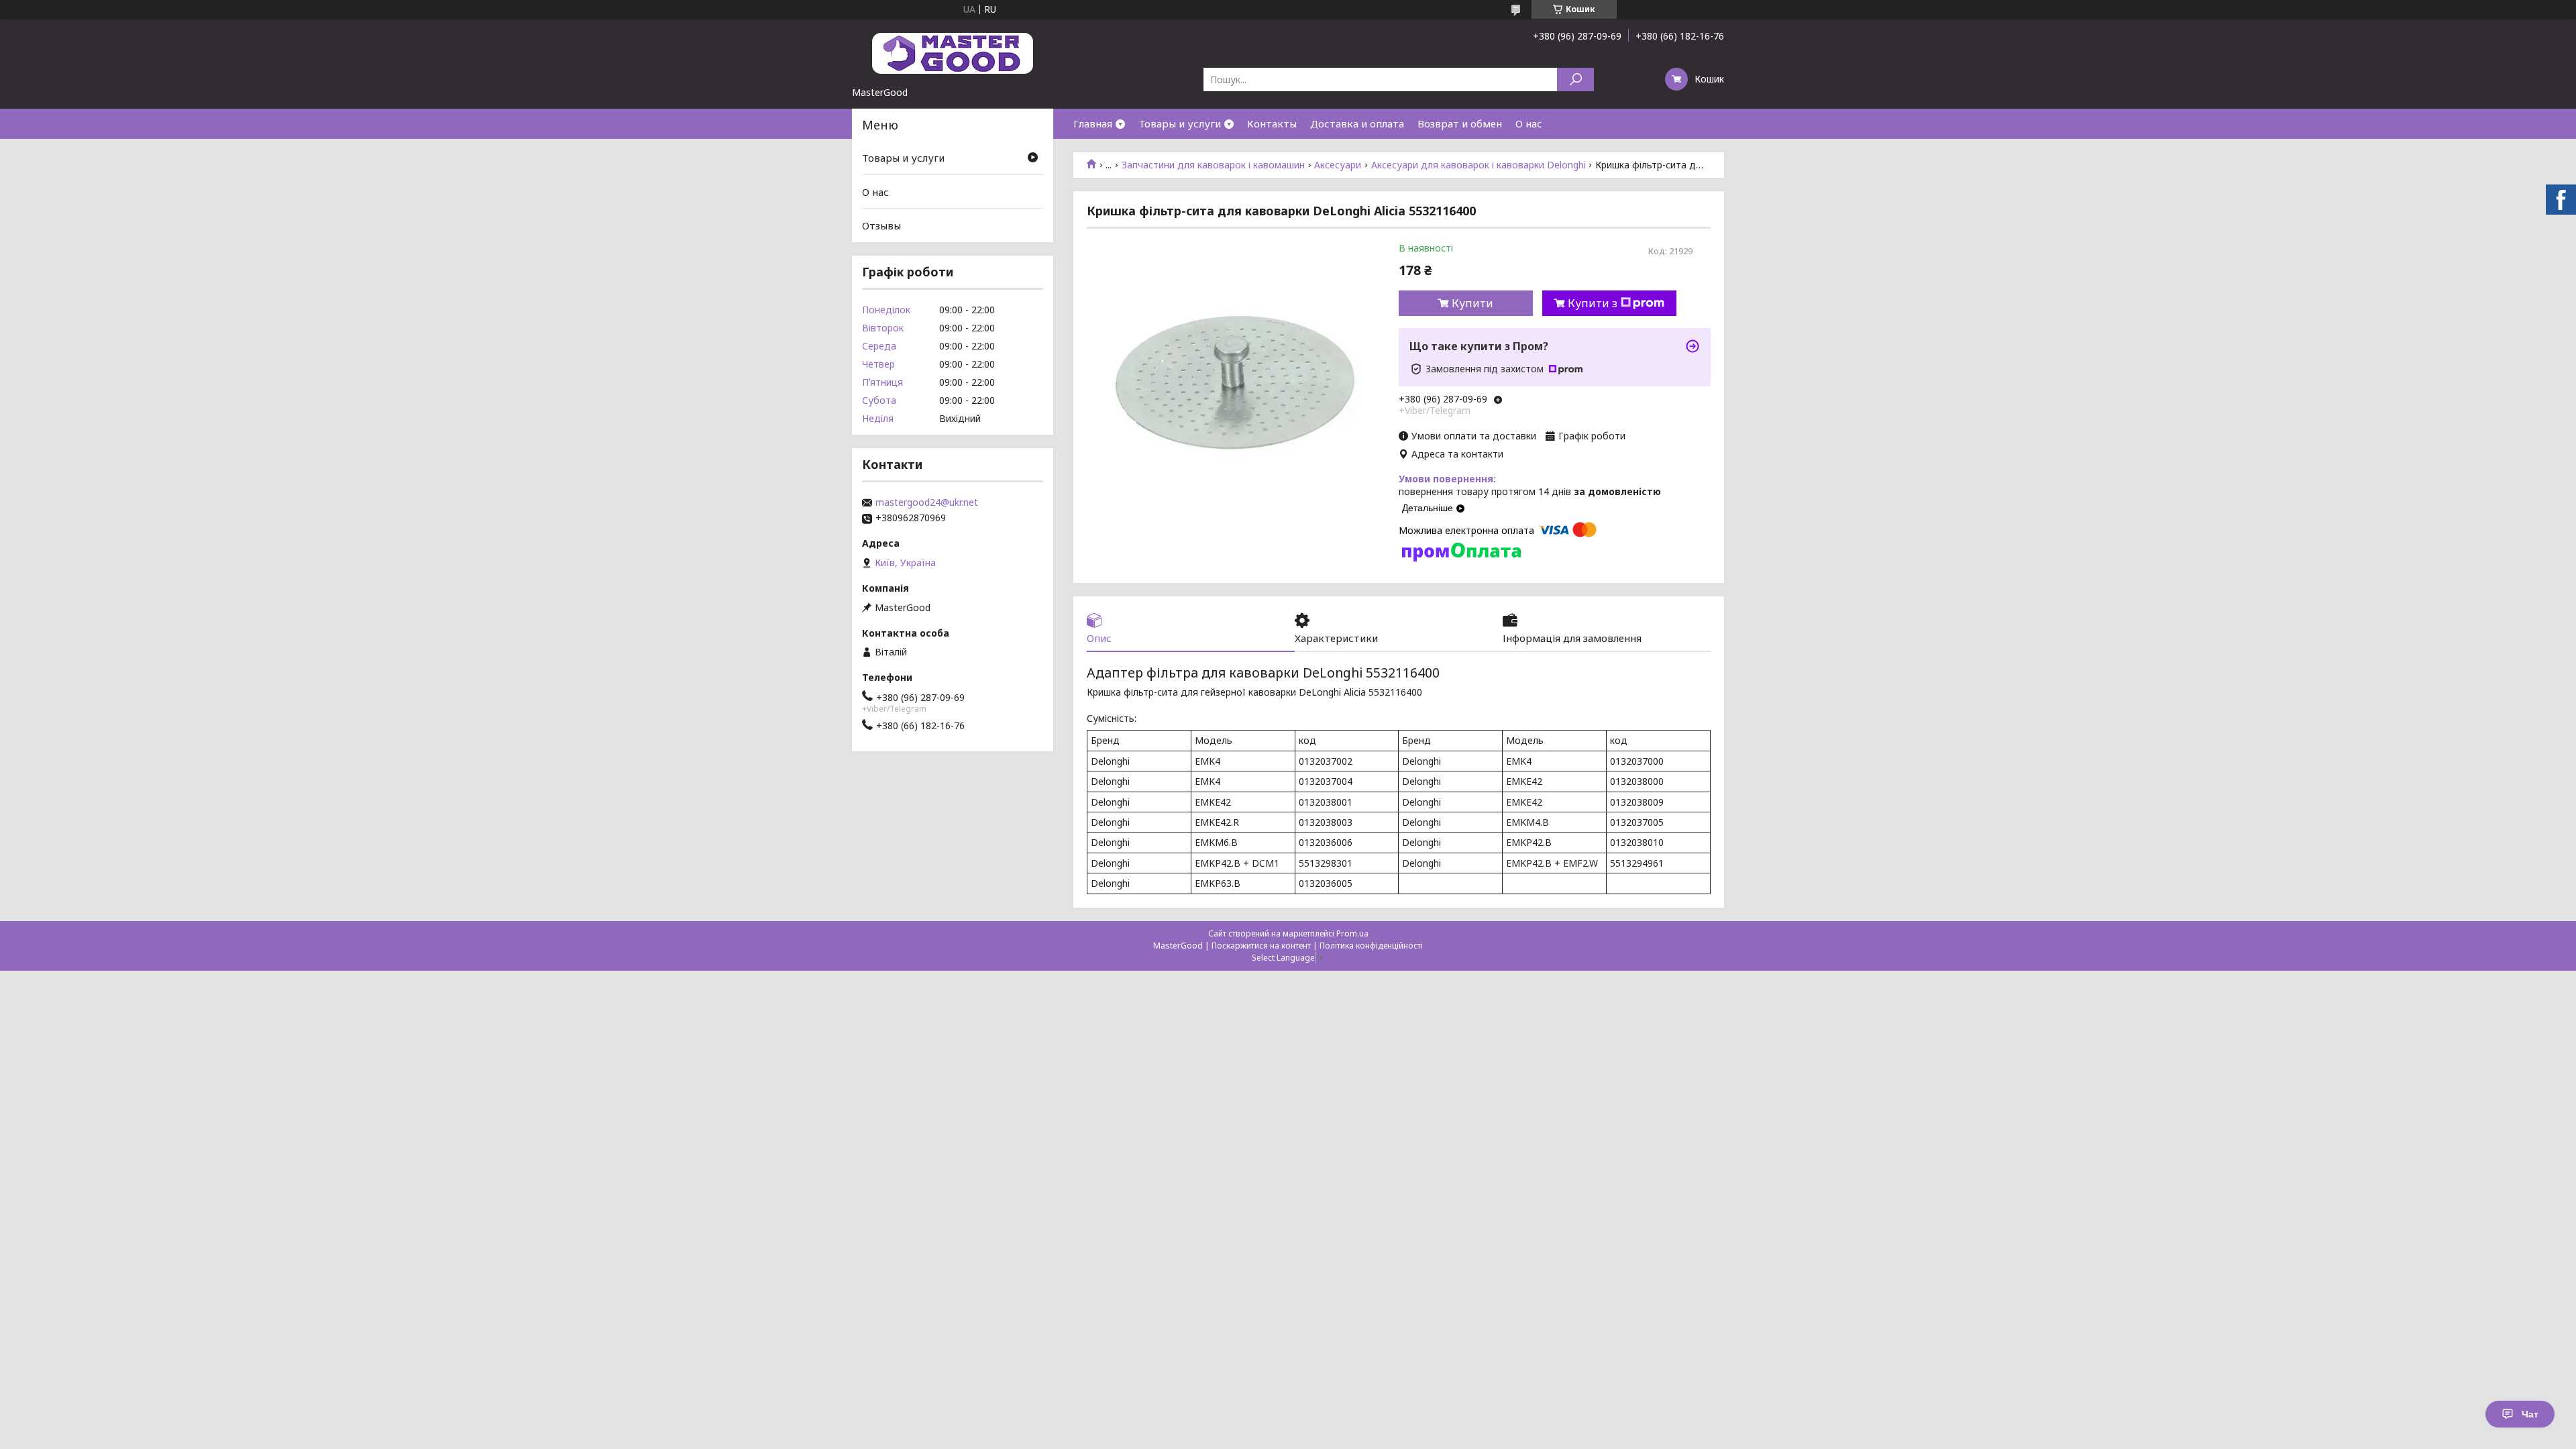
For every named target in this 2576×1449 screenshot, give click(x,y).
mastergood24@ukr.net (927, 502)
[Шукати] (1575, 79)
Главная (1093, 123)
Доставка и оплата (1357, 123)
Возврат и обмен (1460, 123)
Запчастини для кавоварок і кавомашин (1213, 165)
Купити (1472, 303)
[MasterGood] (953, 52)
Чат (2530, 1414)
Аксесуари (1338, 165)
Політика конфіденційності (1371, 946)
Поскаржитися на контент (1261, 946)
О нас (1529, 123)
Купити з (1593, 303)
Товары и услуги (1180, 123)
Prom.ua (1352, 933)
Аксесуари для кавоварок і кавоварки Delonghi (1479, 165)
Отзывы (881, 225)
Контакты (1272, 123)
